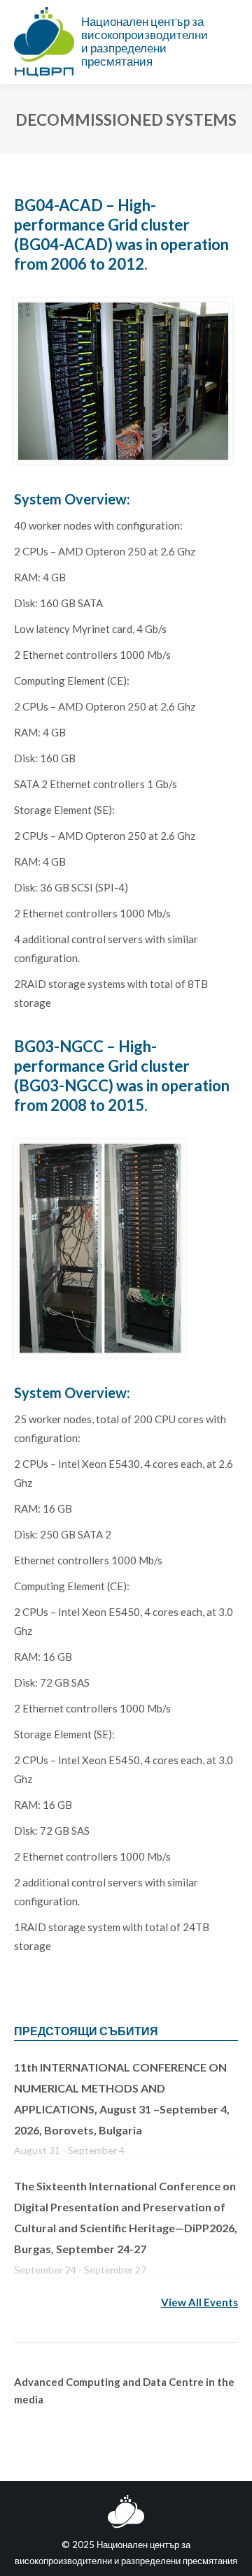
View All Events (199, 2302)
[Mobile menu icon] (230, 42)
